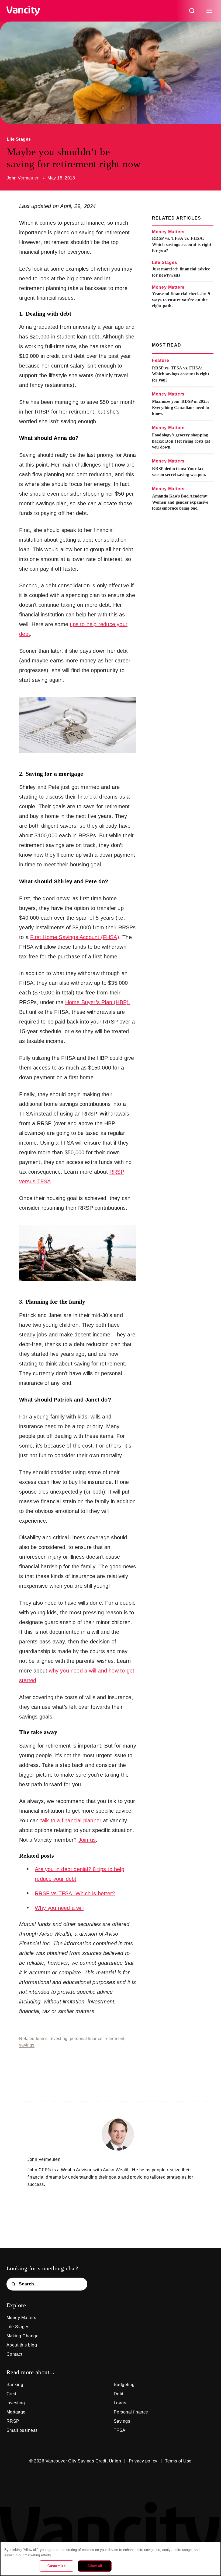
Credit (13, 2394)
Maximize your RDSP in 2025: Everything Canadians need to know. (181, 407)
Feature (161, 360)
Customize (56, 2566)
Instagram (110, 2476)
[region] (110, 2559)
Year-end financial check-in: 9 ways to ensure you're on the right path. (181, 300)
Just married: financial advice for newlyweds (181, 272)
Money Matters (168, 232)
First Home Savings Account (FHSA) (75, 937)
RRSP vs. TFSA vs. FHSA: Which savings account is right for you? (182, 244)
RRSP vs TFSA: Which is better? (75, 1893)
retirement (114, 2039)
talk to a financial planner (71, 1820)
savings (27, 2045)
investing (58, 2039)
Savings (122, 2421)
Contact (14, 2354)
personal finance (86, 2039)
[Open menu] (209, 11)
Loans (120, 2403)
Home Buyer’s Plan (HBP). (98, 1002)
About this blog (22, 2345)
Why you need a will (59, 1908)
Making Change (23, 2336)
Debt (119, 2394)
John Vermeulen (23, 178)
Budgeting (124, 2385)
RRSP (13, 2421)
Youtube (143, 2476)
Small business (22, 2430)
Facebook (94, 2476)
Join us (87, 1840)
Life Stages (19, 139)
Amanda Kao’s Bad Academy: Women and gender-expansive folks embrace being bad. (180, 502)
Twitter (78, 2476)
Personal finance (131, 2412)
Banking (15, 2385)
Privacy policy (143, 2461)
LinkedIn (127, 2476)
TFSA (120, 2430)
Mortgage (16, 2412)
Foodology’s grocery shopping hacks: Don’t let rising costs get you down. (181, 441)
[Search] (192, 11)
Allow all (95, 2566)
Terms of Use (178, 2461)
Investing (16, 2403)
